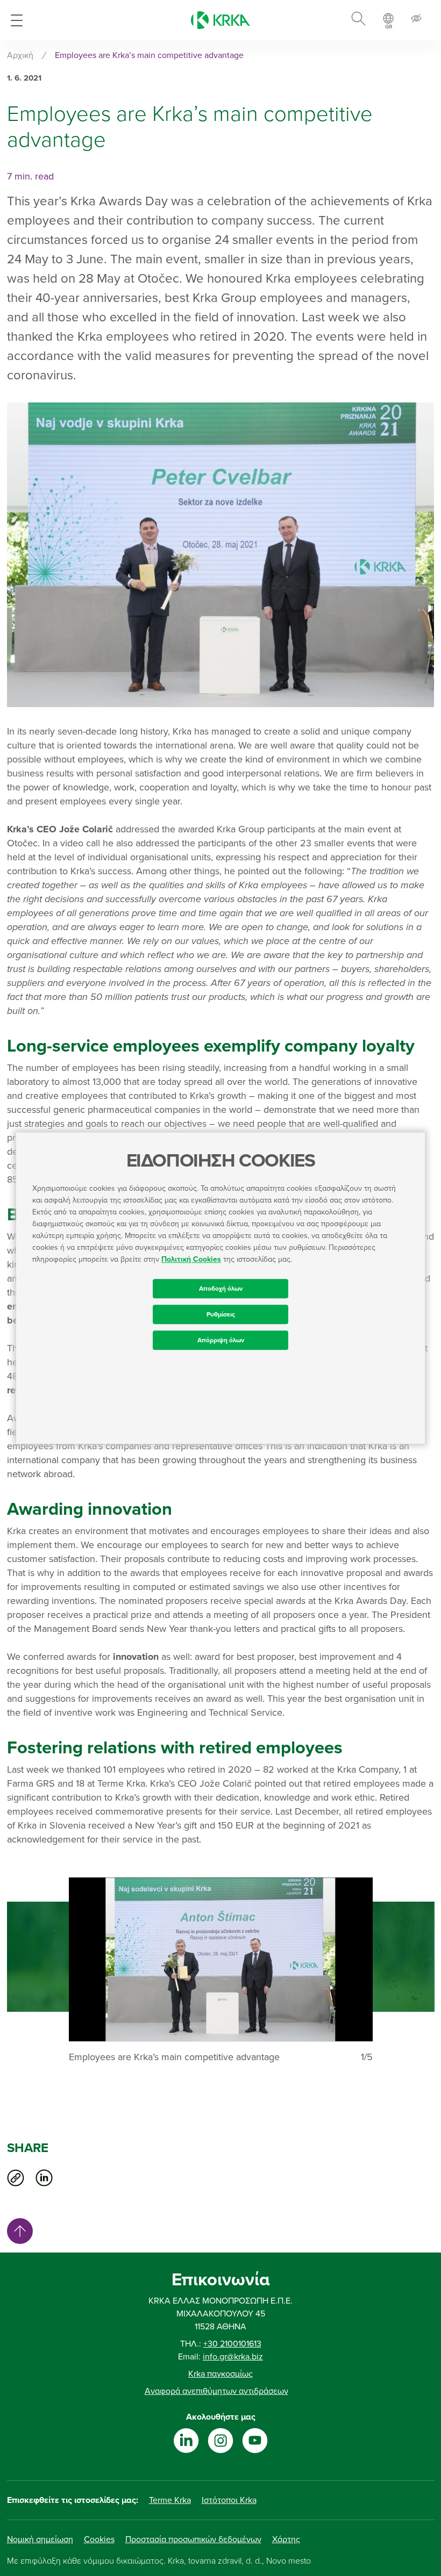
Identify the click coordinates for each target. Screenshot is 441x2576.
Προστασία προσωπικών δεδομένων (193, 2539)
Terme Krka (170, 2500)
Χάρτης (286, 2539)
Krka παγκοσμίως (220, 2374)
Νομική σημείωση (40, 2539)
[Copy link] (16, 2178)
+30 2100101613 (232, 2344)
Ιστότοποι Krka (229, 2500)
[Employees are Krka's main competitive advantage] (221, 1959)
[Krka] (220, 20)
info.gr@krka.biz (233, 2357)
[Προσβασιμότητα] (416, 20)
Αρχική (20, 55)
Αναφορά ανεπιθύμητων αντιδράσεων (216, 2391)
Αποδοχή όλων (221, 1289)
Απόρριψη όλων (221, 1340)
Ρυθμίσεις (221, 1314)
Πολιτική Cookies (191, 1259)
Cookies (99, 2539)
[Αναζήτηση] (358, 20)
